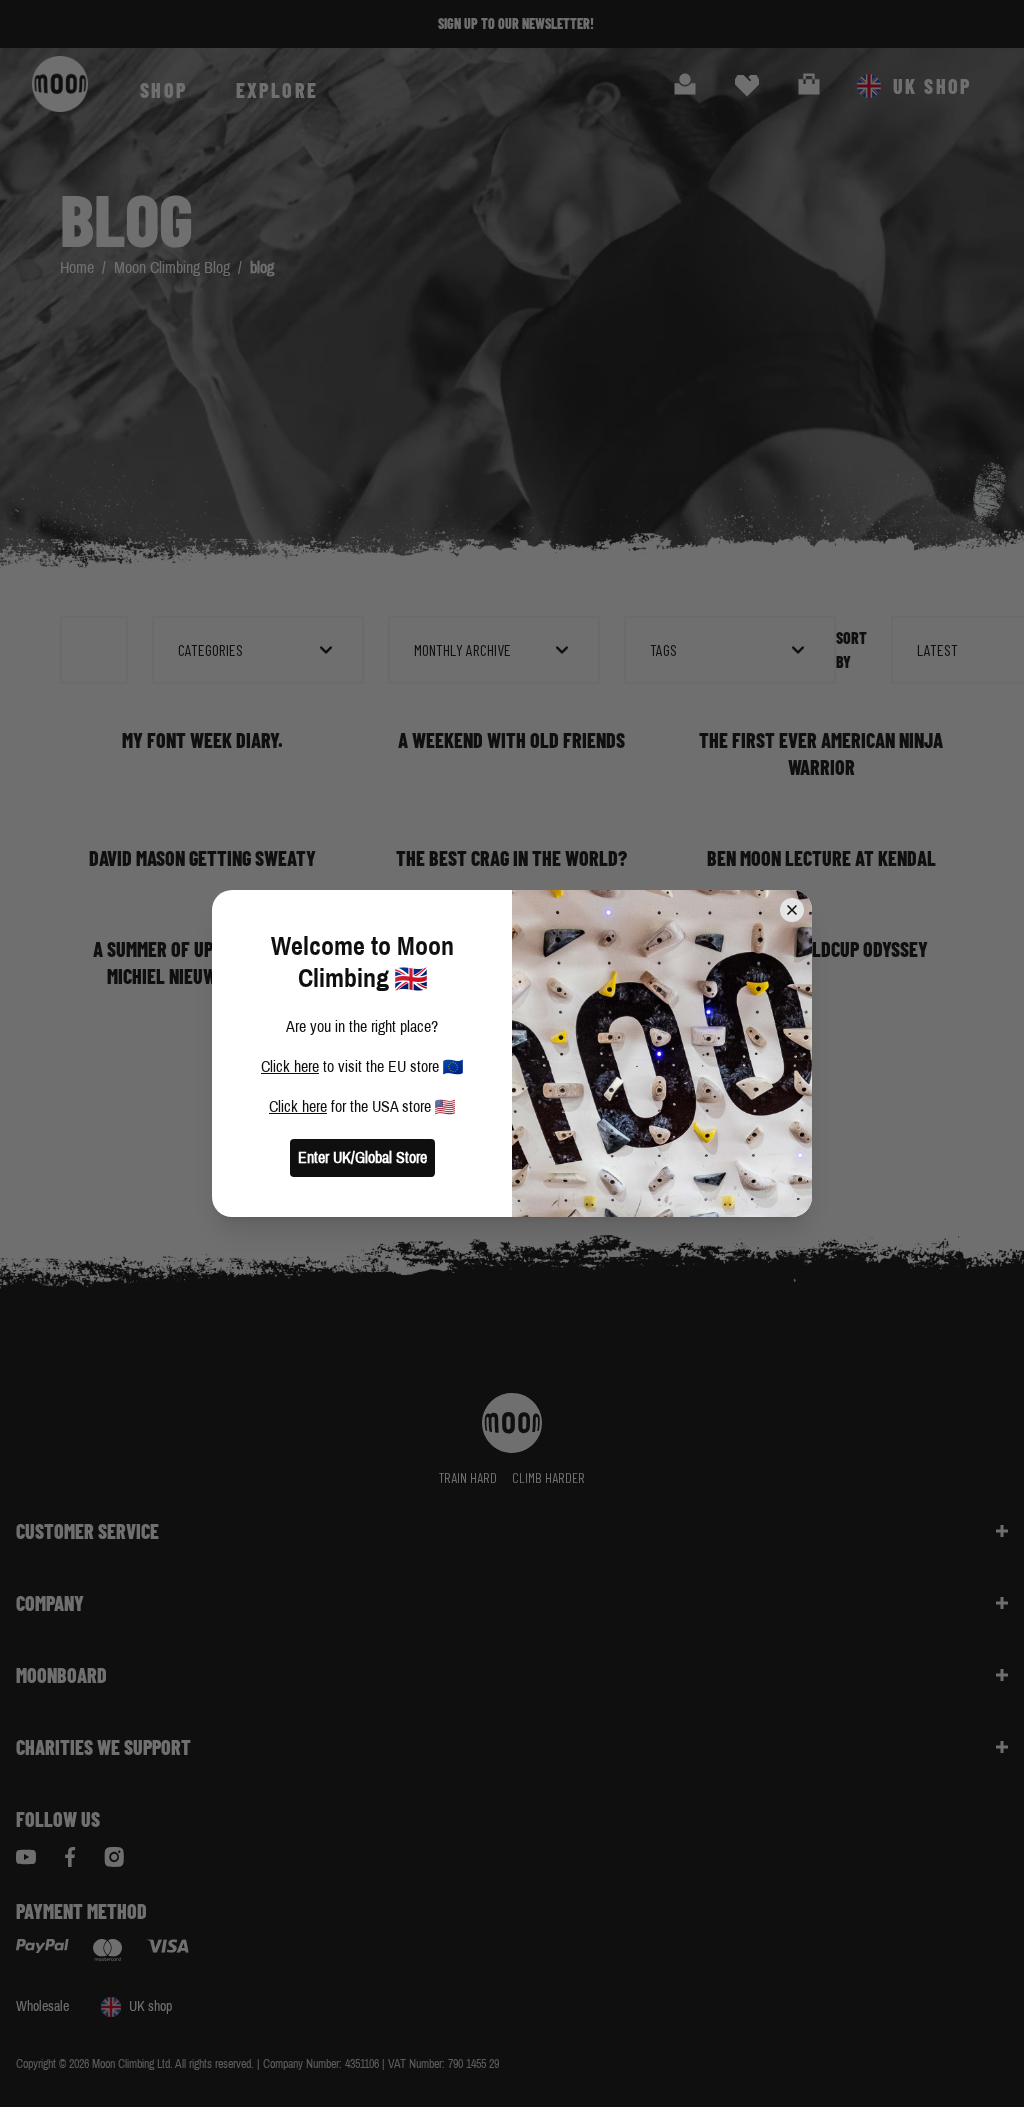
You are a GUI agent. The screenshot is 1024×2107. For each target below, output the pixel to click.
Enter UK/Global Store (362, 1157)
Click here (290, 1066)
